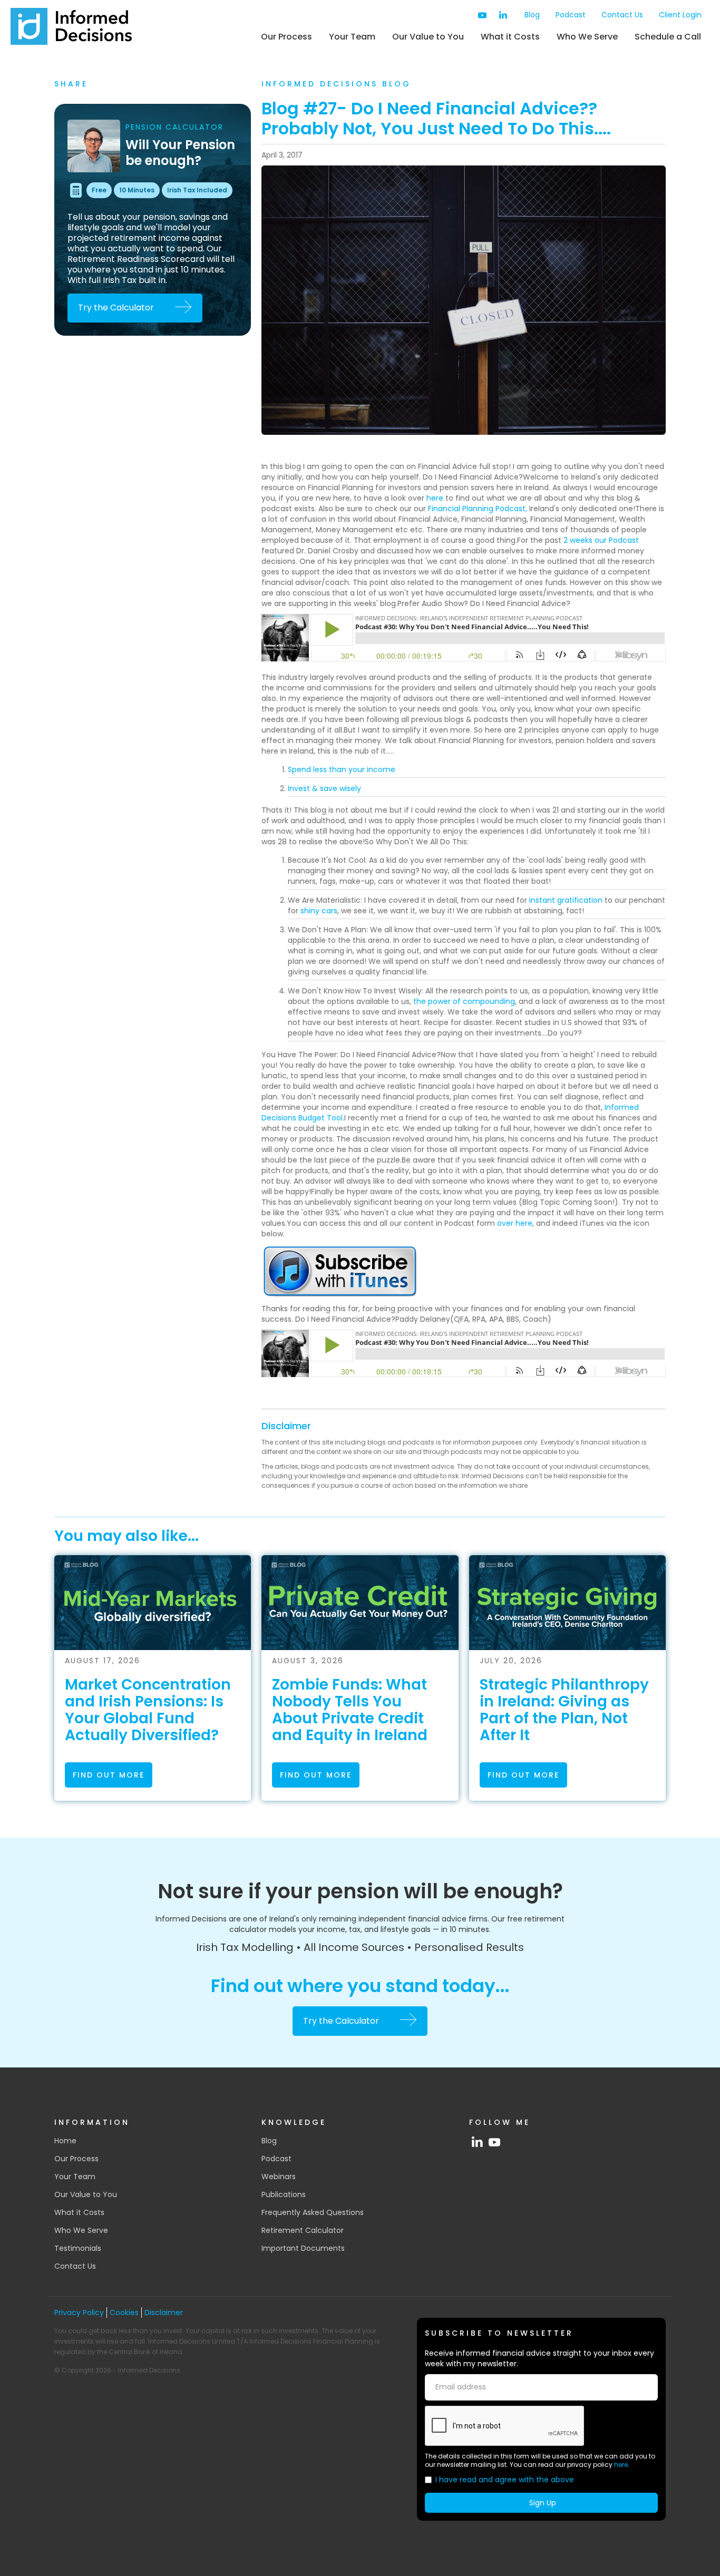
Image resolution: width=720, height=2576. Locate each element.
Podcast (571, 15)
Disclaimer (286, 1426)
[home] (71, 26)
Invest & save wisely (324, 788)
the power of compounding (464, 1001)
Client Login (680, 15)
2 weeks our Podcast (601, 540)
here (435, 498)
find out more (109, 1775)
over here (515, 1223)
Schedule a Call (668, 37)
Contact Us (622, 15)
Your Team (352, 37)
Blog (532, 15)
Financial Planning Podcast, (478, 509)
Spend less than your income (342, 769)
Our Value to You (428, 37)
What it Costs (510, 37)
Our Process (286, 37)
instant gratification (566, 900)
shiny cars (319, 911)
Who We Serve (587, 37)
